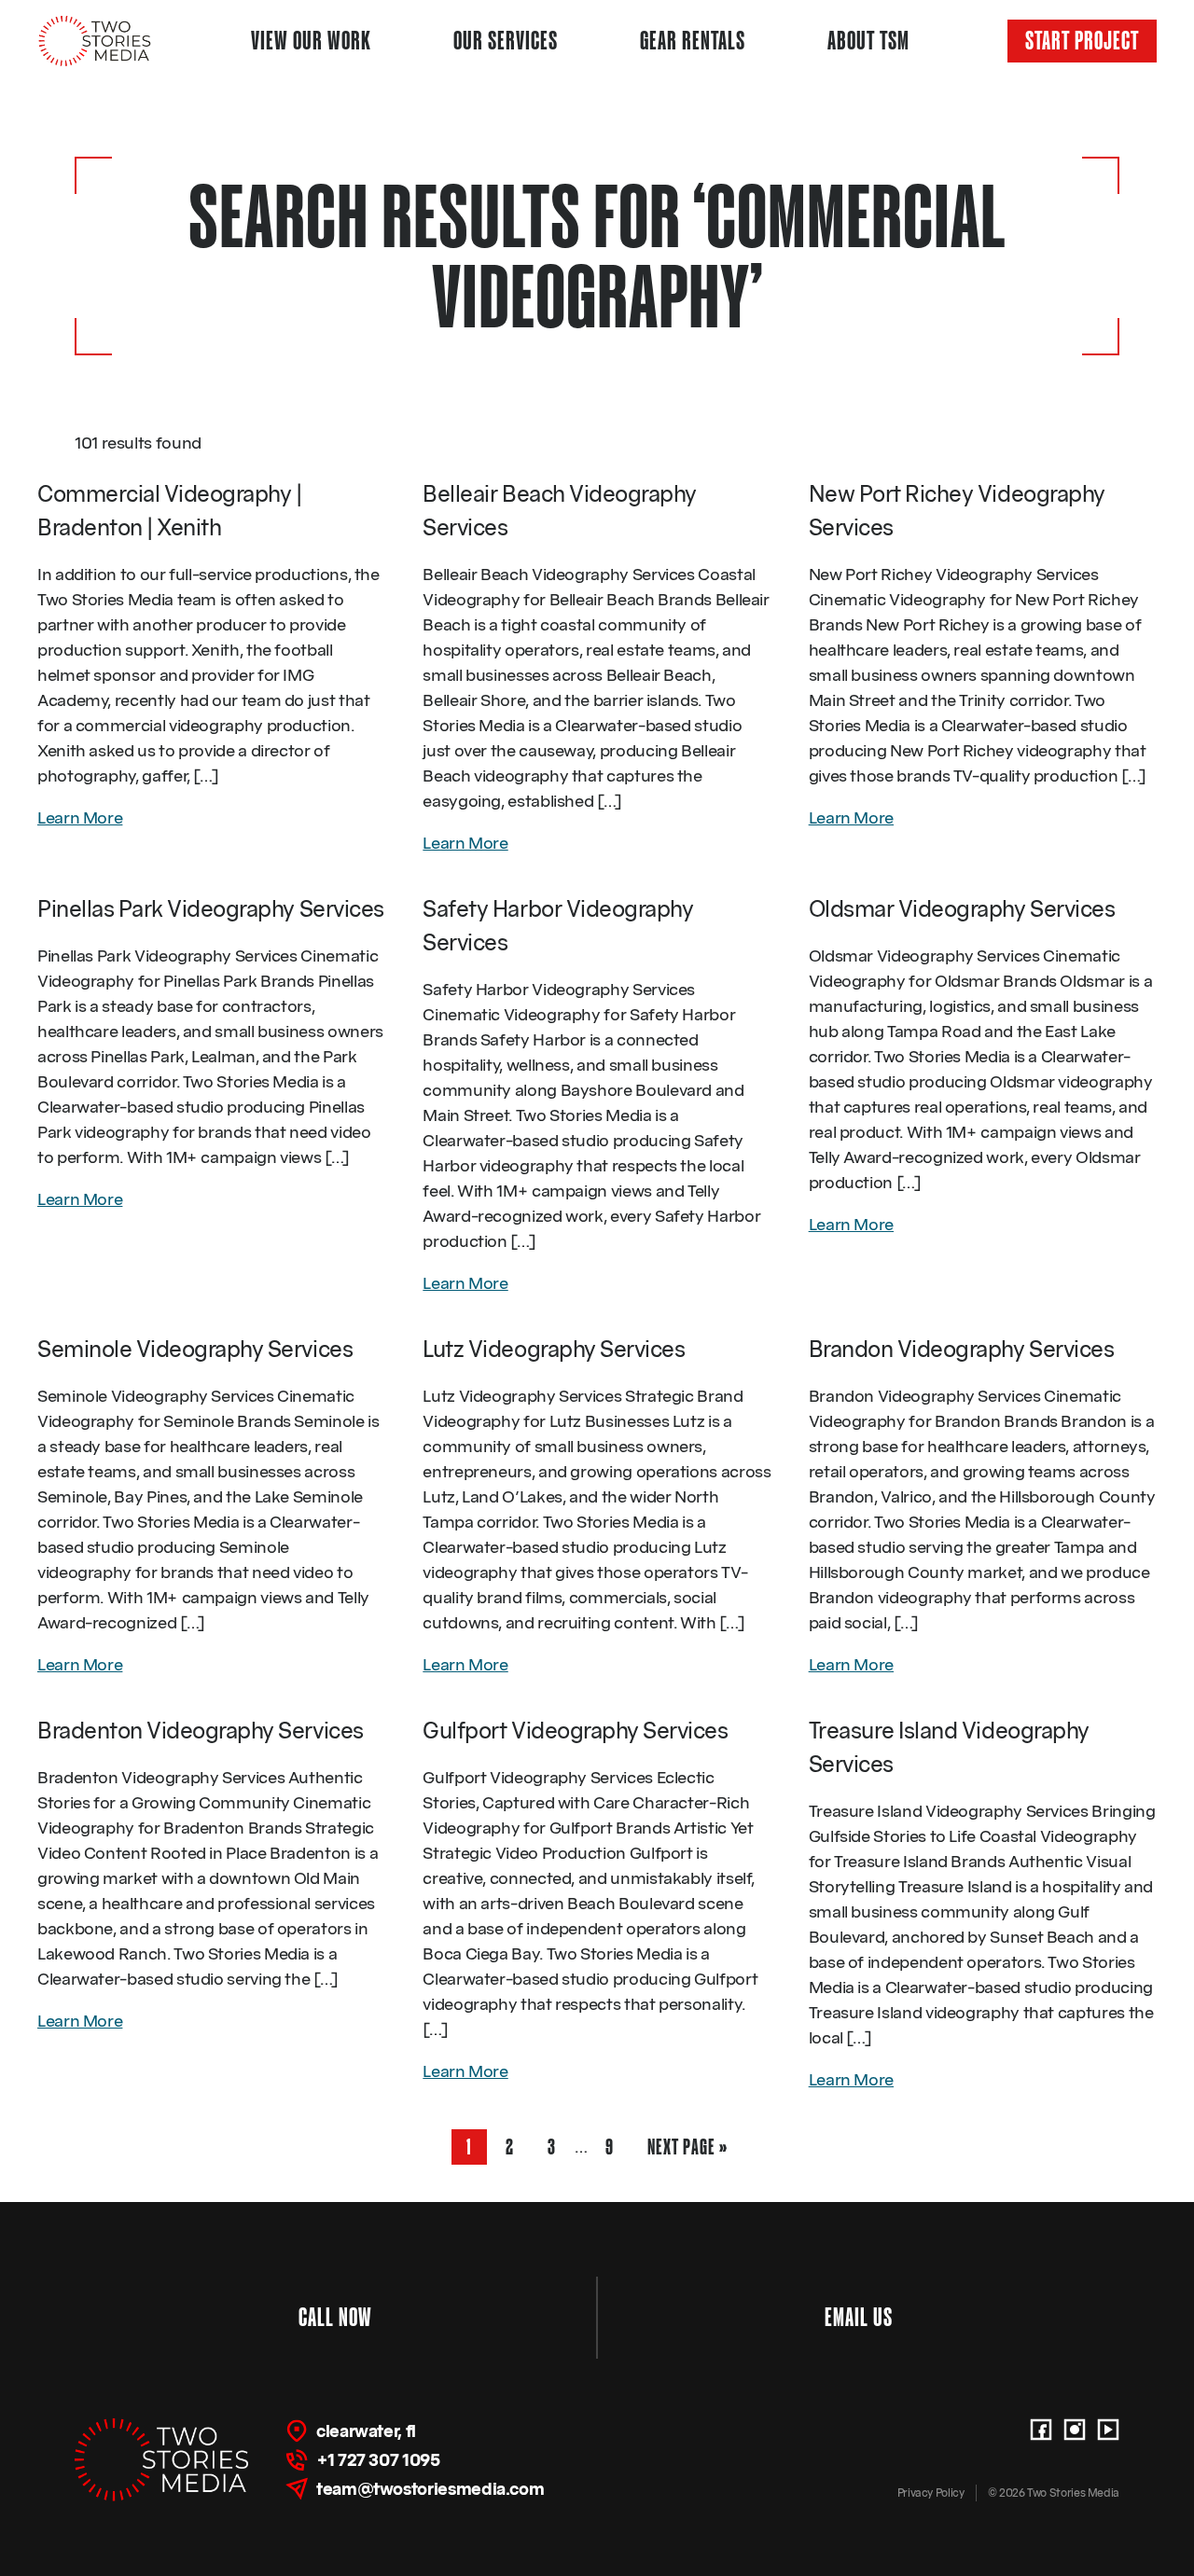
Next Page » (687, 2149)
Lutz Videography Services (554, 1349)
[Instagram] (1075, 2430)
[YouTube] (1108, 2430)
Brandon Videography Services (962, 1349)
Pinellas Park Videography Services (211, 909)
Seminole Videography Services (195, 1349)
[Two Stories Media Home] (95, 41)
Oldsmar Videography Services (962, 909)
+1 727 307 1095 (378, 2460)
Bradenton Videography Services (201, 1731)
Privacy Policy (931, 2493)
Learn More (80, 817)
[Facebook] (1041, 2430)
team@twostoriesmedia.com (430, 2489)
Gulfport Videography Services (575, 1731)
